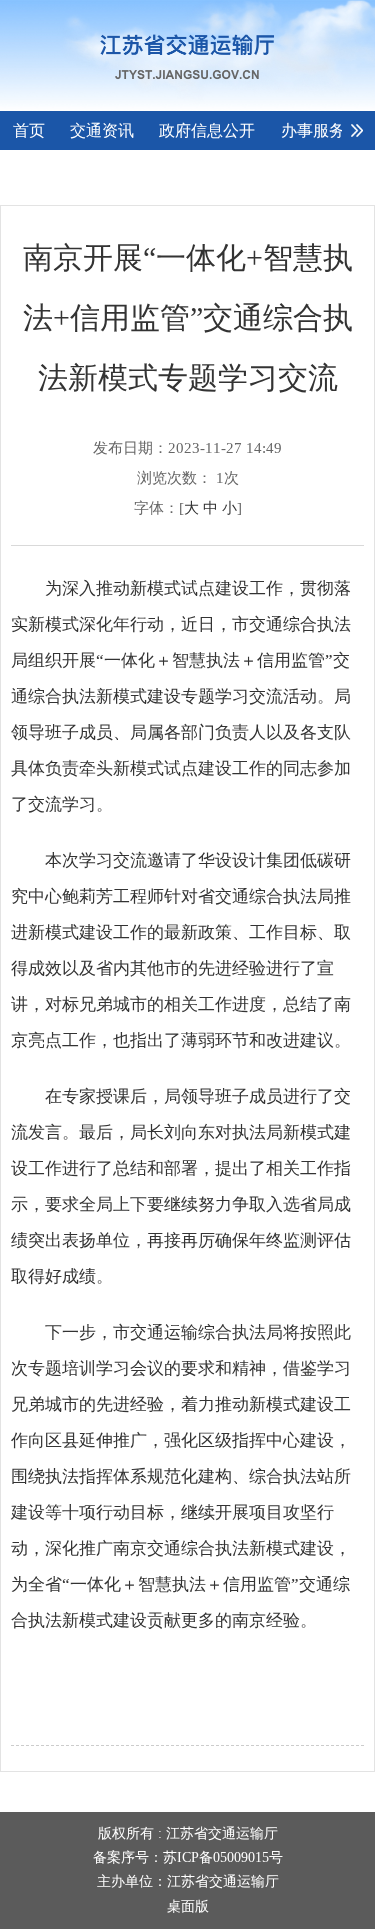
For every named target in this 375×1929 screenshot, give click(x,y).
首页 (29, 130)
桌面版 (188, 1906)
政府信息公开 (207, 130)
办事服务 (313, 130)
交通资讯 (102, 130)
